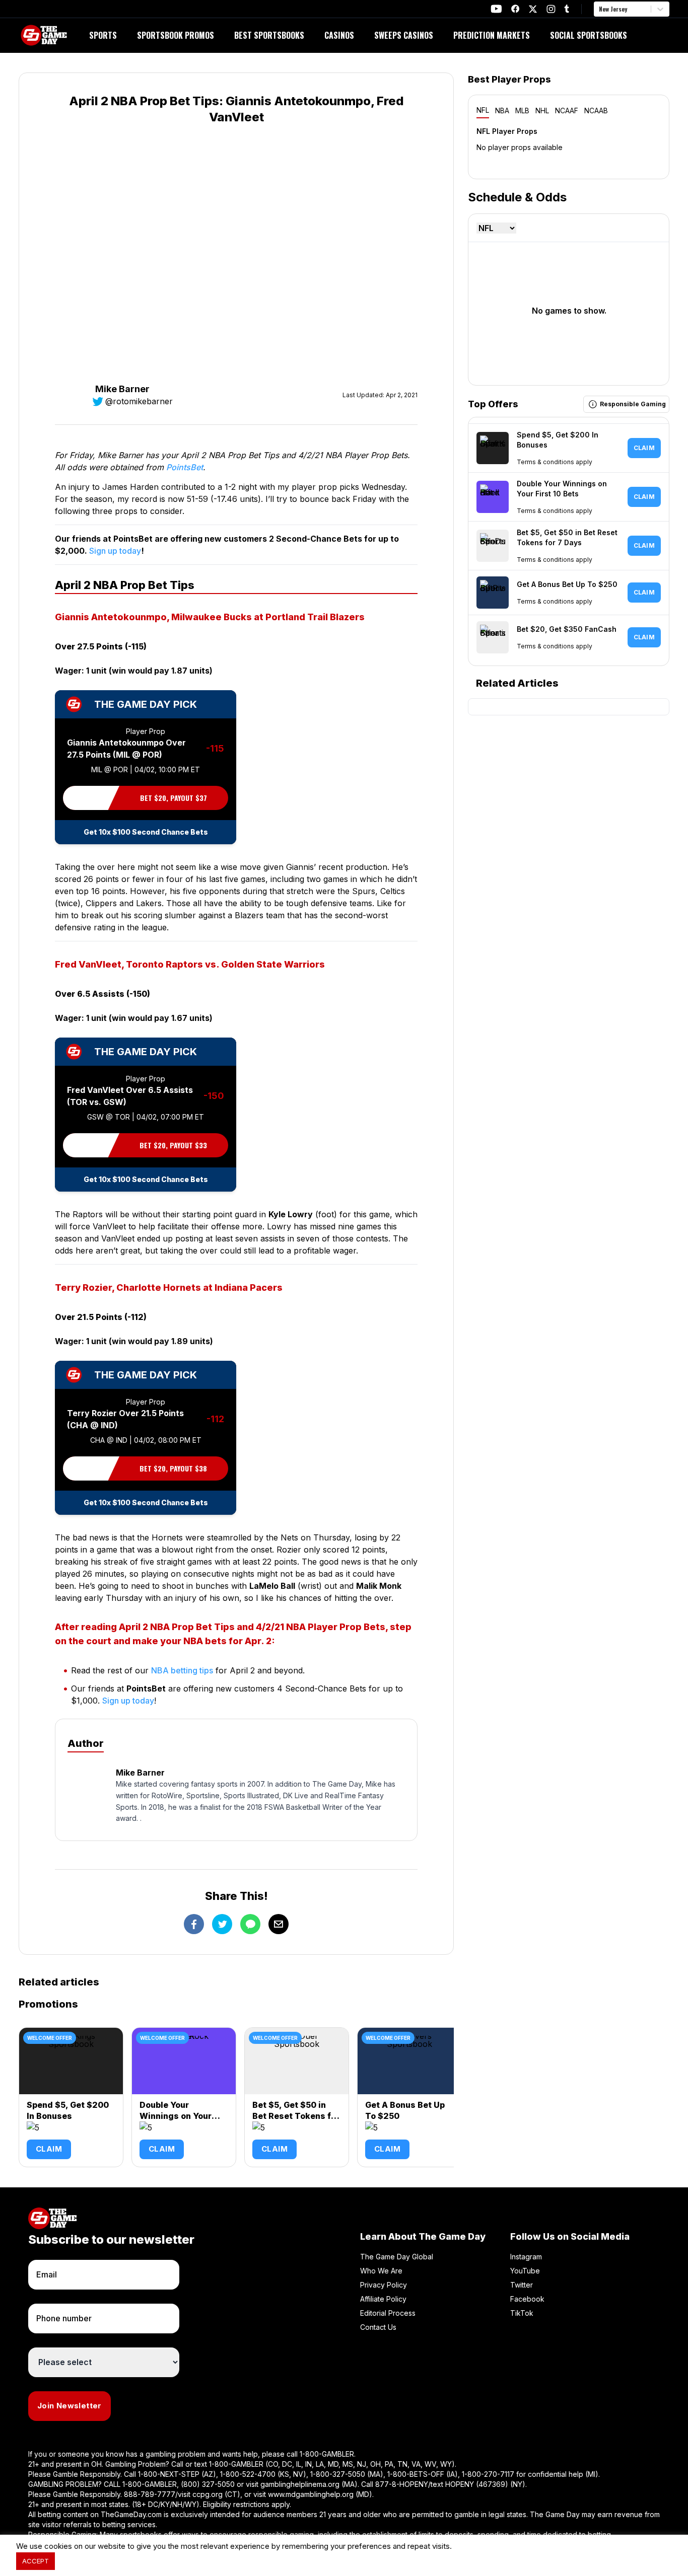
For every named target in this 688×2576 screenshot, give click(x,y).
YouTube (525, 2271)
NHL (542, 111)
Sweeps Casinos (404, 35)
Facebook (527, 2299)
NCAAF (567, 111)
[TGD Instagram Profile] (551, 9)
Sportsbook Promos (176, 35)
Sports (103, 35)
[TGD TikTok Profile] (567, 9)
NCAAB (596, 111)
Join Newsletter (70, 2406)
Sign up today (115, 551)
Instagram (526, 2257)
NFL (483, 110)
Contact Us (378, 2327)
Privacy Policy (384, 2285)
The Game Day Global (397, 2257)
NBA (502, 111)
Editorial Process (388, 2313)
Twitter (522, 2285)
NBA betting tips (182, 1670)
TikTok (522, 2313)
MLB (522, 111)
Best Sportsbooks (269, 35)
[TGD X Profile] (533, 9)
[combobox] (600, 9)
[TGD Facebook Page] (515, 9)
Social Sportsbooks (589, 35)
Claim (49, 2149)
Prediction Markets (492, 35)
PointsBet (185, 467)
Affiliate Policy (383, 2299)
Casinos (339, 35)
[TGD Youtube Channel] (496, 9)
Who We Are (381, 2271)
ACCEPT (36, 2561)
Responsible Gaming (633, 404)
